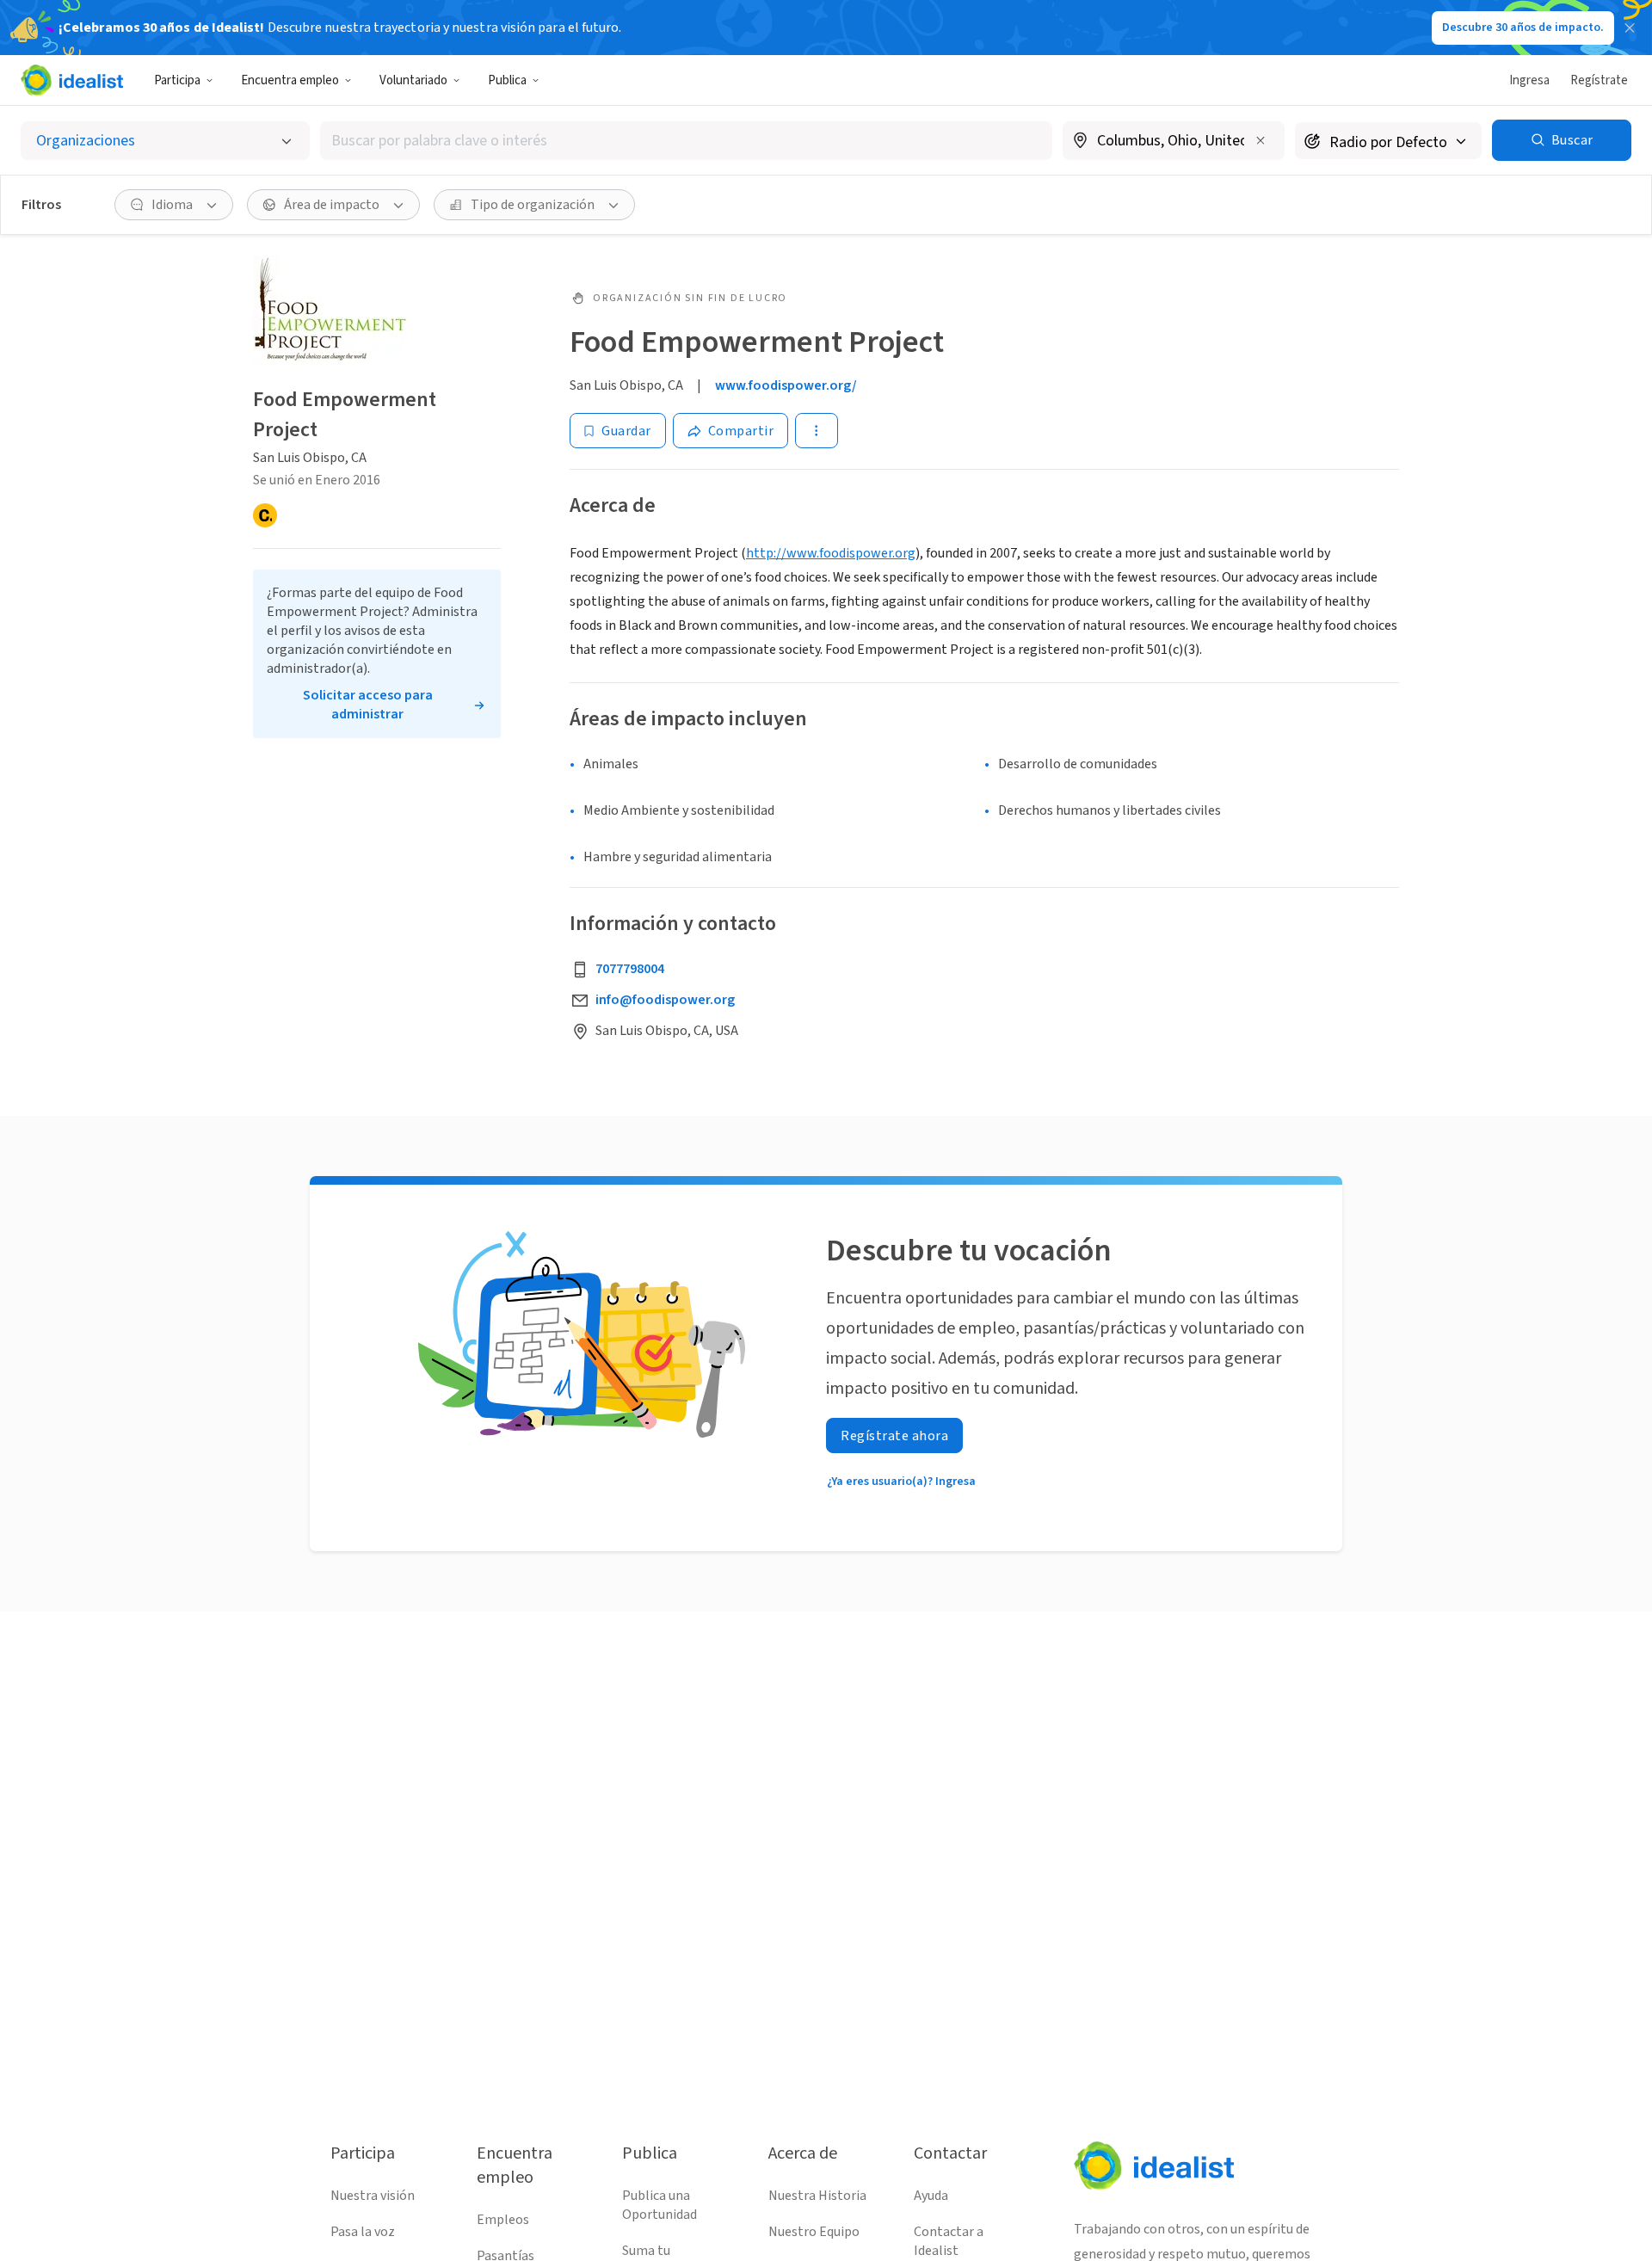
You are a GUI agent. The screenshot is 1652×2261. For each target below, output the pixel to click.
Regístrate (1599, 80)
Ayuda (931, 2196)
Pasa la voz (363, 2232)
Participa (177, 80)
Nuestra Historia (817, 2196)
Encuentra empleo (290, 80)
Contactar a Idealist (949, 2241)
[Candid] (265, 515)
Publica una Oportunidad (660, 2205)
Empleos (503, 2220)
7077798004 (630, 969)
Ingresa (1529, 80)
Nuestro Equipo (814, 2232)
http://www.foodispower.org (831, 553)
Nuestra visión (373, 2196)
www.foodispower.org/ (786, 385)
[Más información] (1174, 142)
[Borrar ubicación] (1261, 140)
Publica (507, 80)
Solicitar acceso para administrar (368, 705)
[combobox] (686, 141)
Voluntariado (413, 80)
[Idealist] (72, 80)
